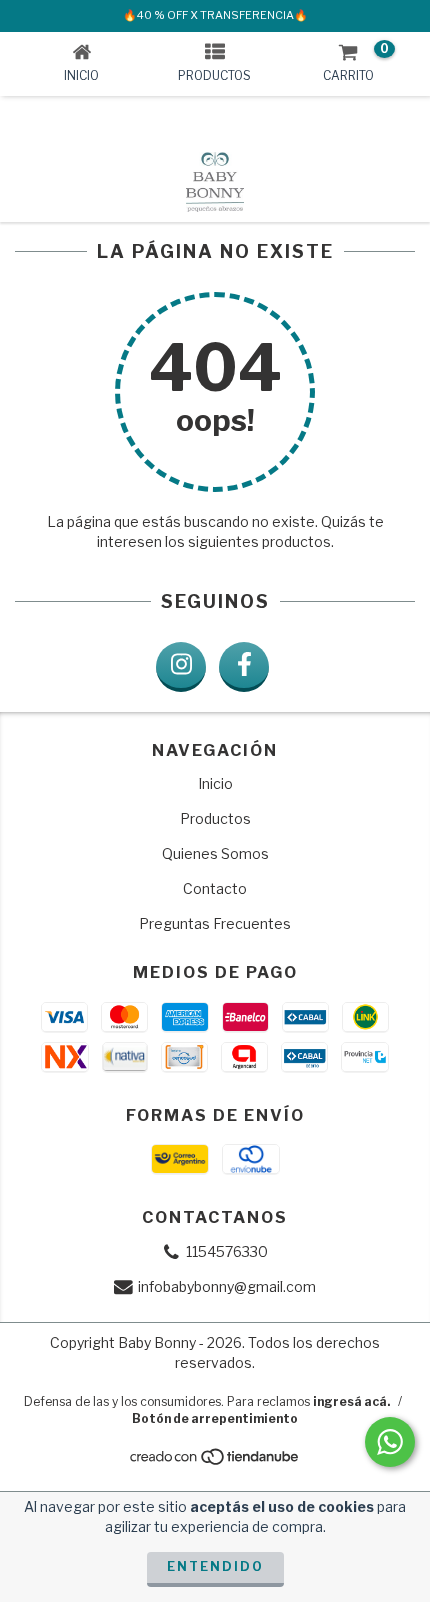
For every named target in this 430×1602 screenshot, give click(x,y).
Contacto (215, 888)
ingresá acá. (351, 1401)
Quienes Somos (215, 853)
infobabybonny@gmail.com (227, 1286)
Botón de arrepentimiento (215, 1418)
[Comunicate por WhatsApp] (390, 1442)
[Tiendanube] (215, 1462)
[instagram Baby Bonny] (181, 667)
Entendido (215, 1566)
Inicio (215, 783)
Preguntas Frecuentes (215, 923)
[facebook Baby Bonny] (244, 667)
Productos (215, 818)
